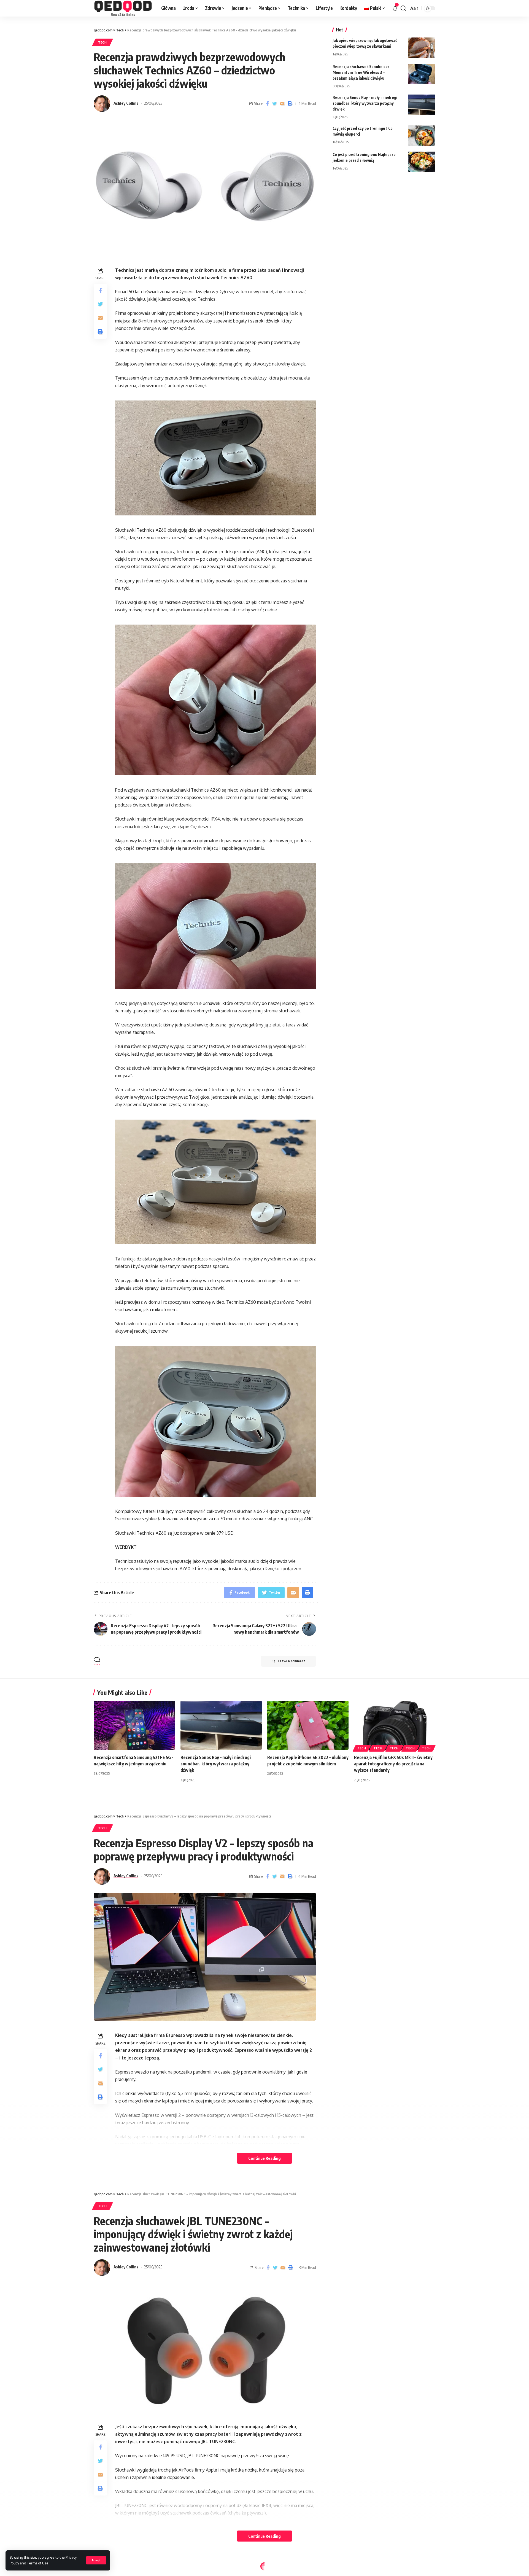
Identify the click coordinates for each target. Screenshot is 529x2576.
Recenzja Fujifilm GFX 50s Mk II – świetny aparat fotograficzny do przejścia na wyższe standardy (393, 1764)
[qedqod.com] (123, 8)
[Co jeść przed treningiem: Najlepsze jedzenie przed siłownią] (422, 162)
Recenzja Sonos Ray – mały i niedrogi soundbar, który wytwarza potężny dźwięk (365, 103)
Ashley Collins (126, 103)
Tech (102, 42)
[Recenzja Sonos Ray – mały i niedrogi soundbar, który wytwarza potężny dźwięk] (422, 105)
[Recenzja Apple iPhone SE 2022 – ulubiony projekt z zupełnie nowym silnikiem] (308, 1725)
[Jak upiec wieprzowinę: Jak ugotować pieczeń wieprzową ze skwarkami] (422, 48)
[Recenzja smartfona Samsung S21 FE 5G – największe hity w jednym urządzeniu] (134, 1725)
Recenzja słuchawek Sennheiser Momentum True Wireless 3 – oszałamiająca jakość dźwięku (361, 72)
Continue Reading (264, 2158)
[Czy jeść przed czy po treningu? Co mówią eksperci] (422, 136)
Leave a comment (291, 1661)
